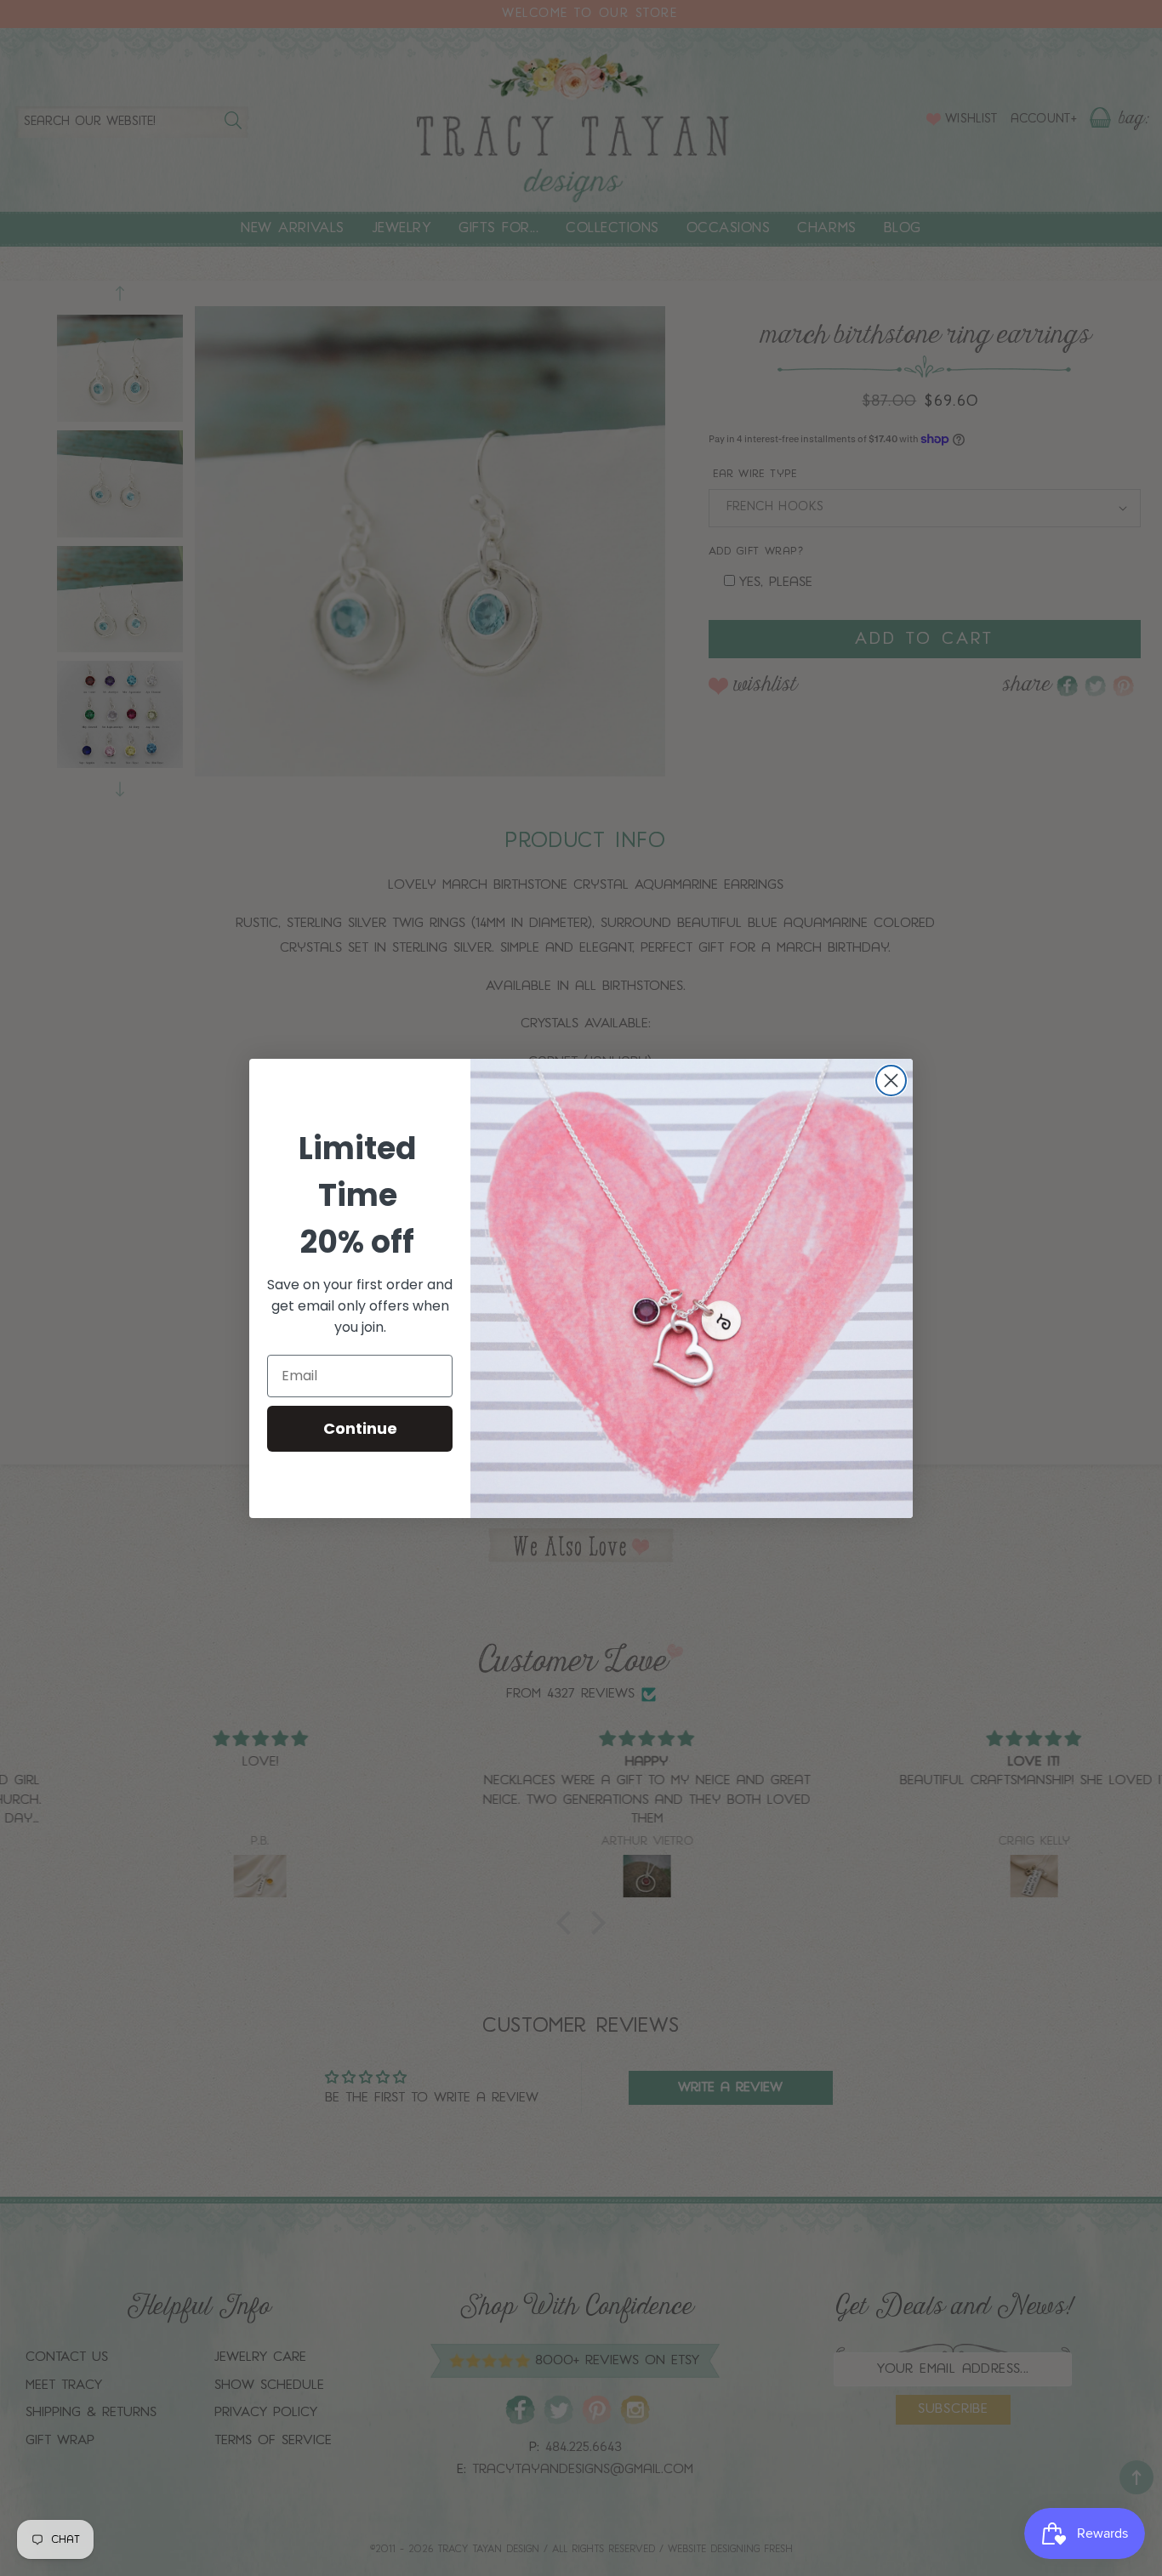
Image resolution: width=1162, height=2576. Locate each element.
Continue (360, 1428)
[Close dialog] (891, 1080)
